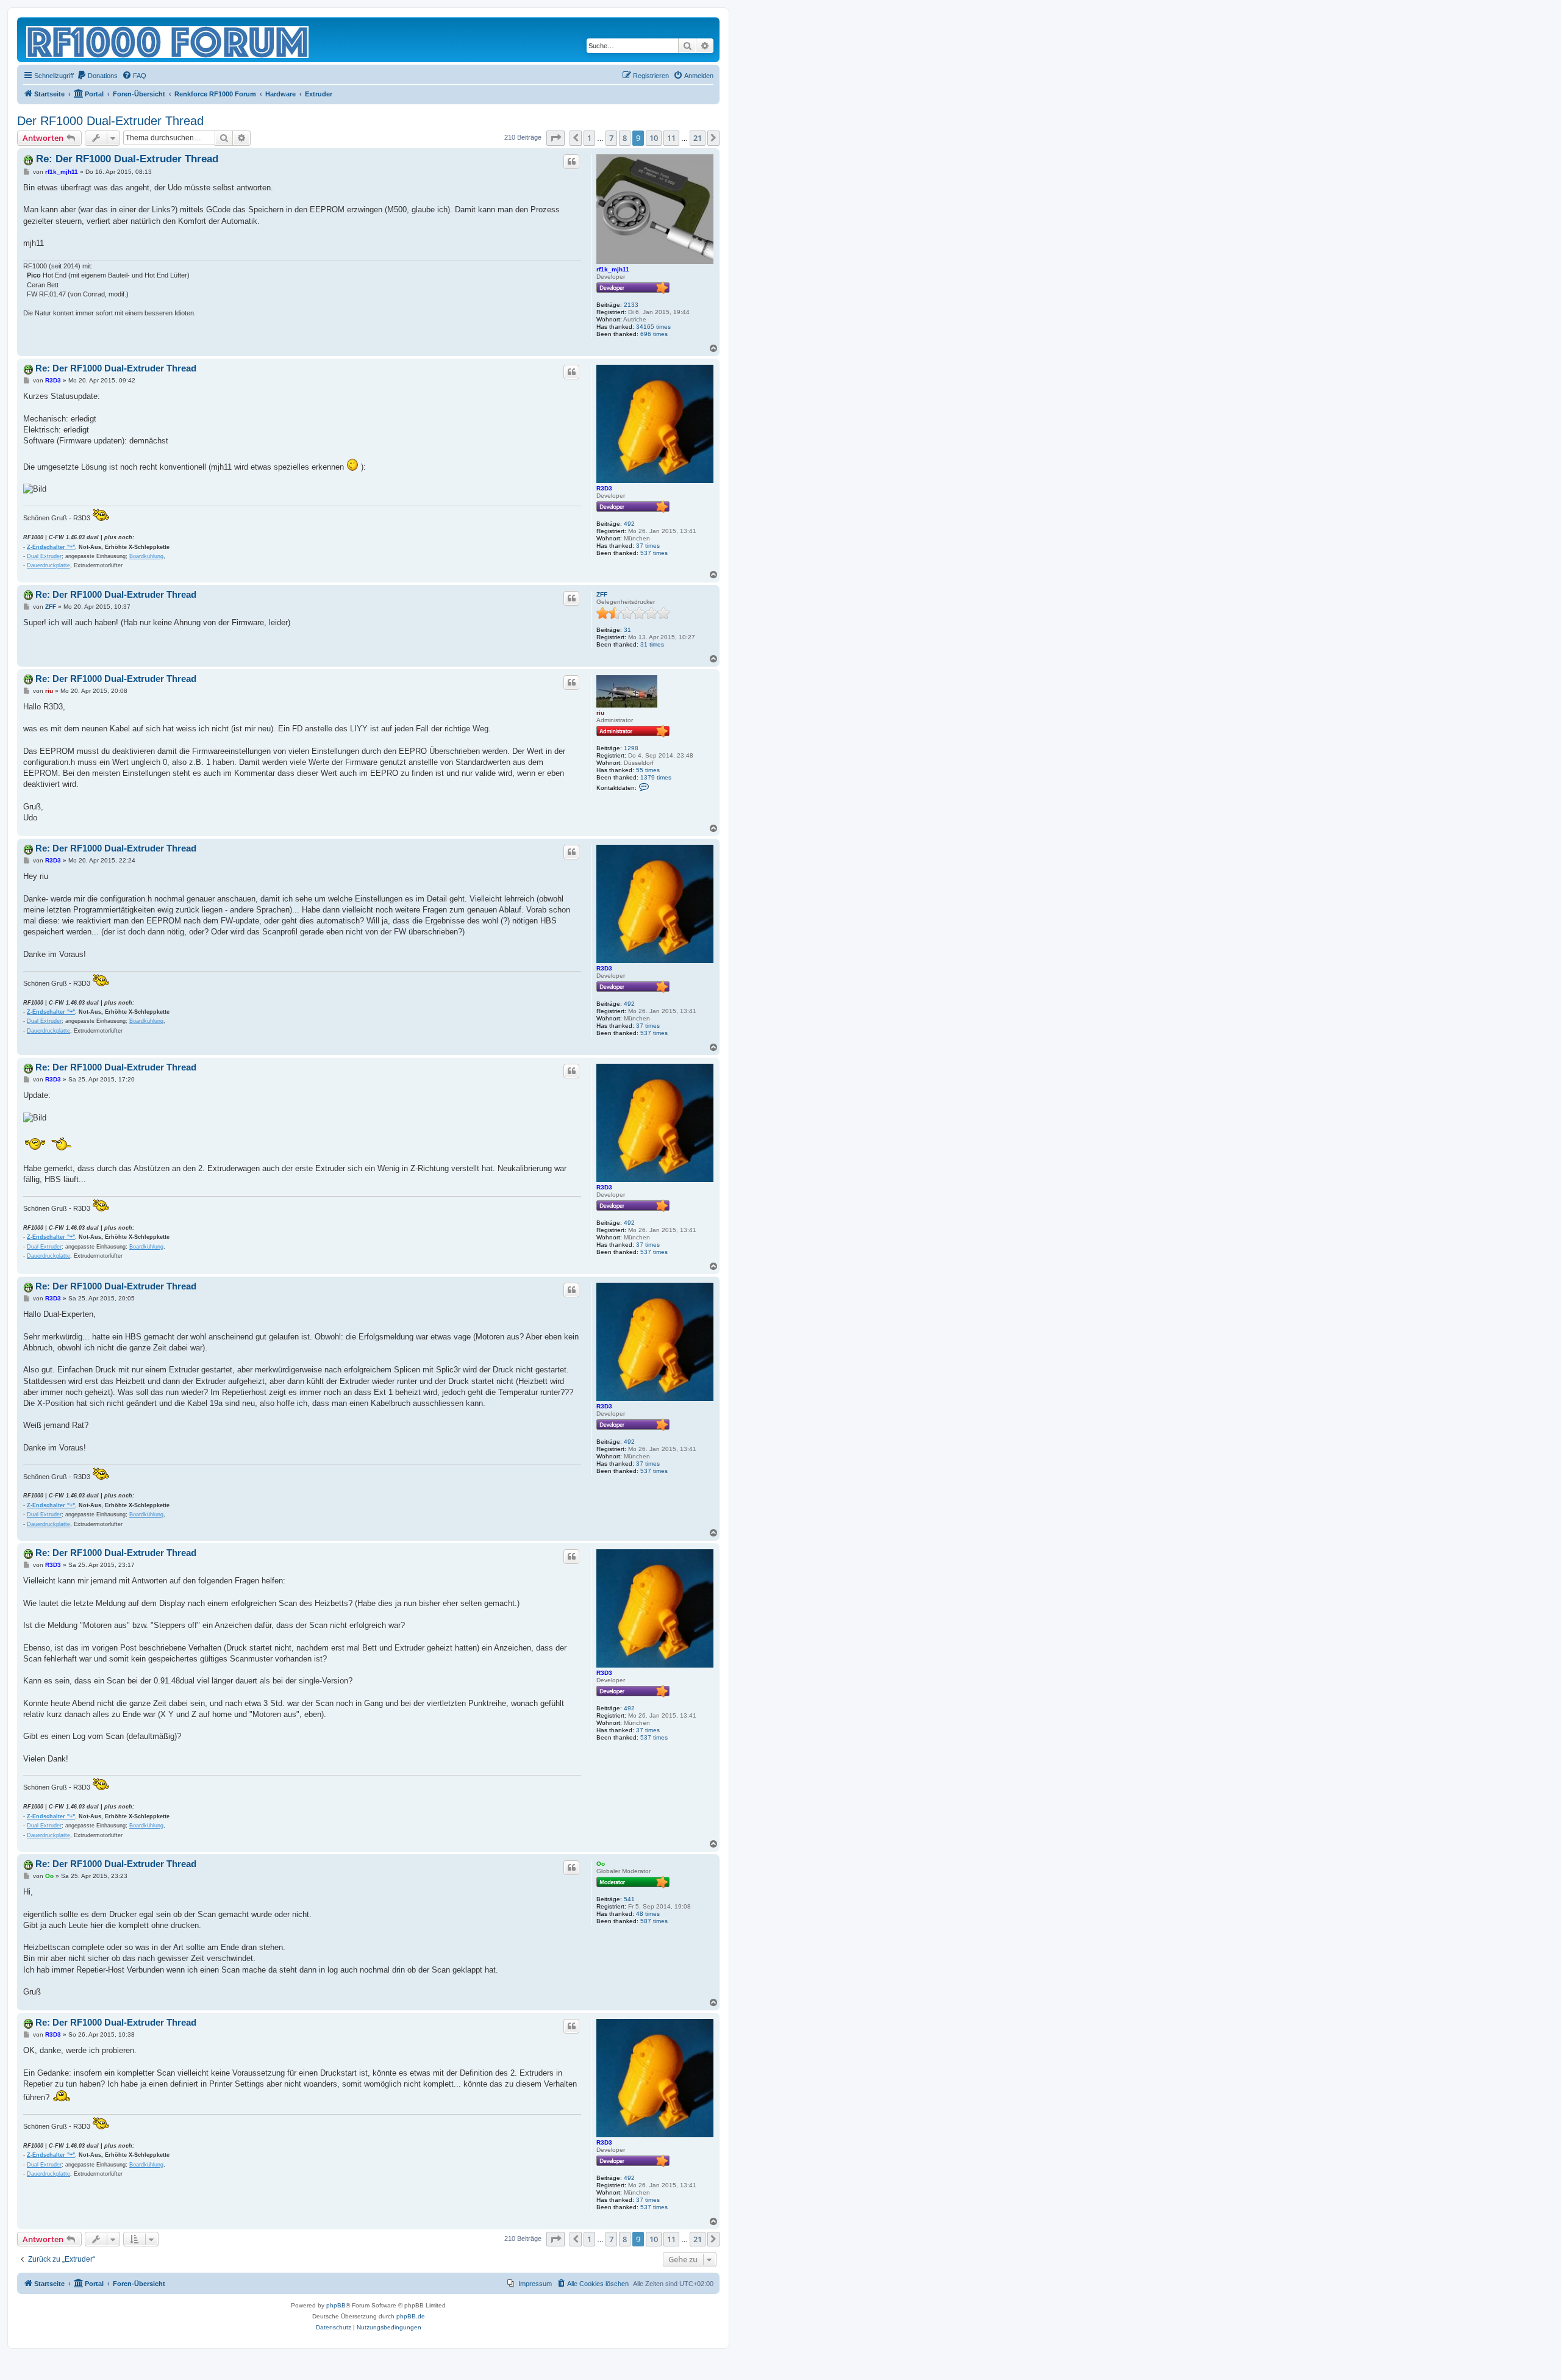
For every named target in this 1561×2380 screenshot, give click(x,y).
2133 (631, 305)
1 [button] (589, 138)
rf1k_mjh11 (613, 269)
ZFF (602, 594)
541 (629, 1899)
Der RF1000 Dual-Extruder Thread (110, 121)
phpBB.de (411, 2316)
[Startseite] (168, 40)
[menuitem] (97, 76)
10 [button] (654, 138)
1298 (631, 748)
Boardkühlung (146, 556)
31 (627, 630)
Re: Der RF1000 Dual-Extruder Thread (127, 159)
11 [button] (671, 138)
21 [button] (698, 138)
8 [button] (625, 138)
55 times (648, 770)
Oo (601, 1864)
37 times (648, 546)
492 (629, 524)
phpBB (336, 2305)
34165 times (653, 327)
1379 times (656, 777)
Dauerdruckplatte (48, 565)
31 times (652, 644)
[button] (555, 138)
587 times (654, 1921)
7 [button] (611, 138)
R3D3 (604, 488)
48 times (648, 1914)
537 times (654, 553)
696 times (654, 334)
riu (600, 713)
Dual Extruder (44, 556)
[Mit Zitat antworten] (571, 162)
